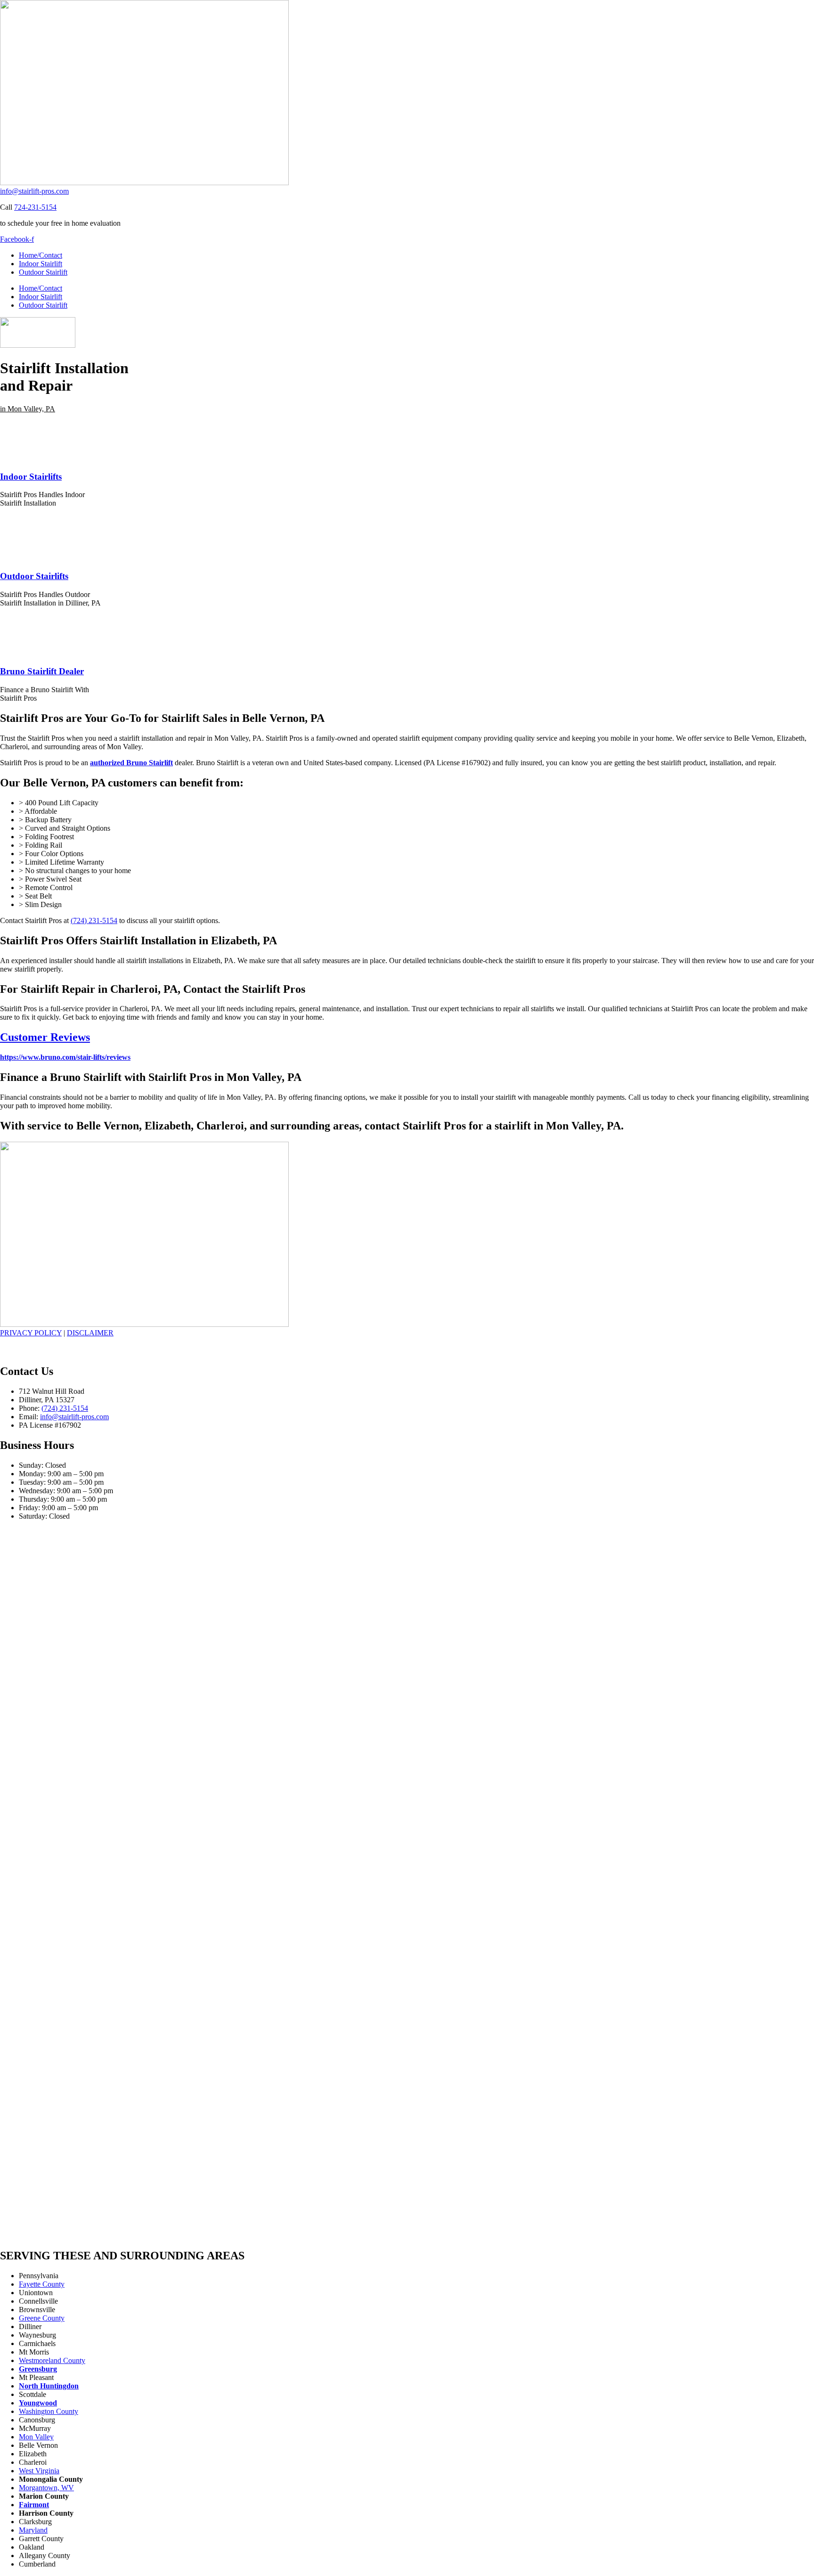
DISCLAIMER (90, 1333)
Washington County (49, 2411)
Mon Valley (36, 2437)
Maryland (33, 2530)
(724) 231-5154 (94, 920)
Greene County (42, 2318)
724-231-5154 (35, 207)
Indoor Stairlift (41, 264)
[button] (28, 409)
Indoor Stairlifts (31, 477)
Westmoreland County (52, 2360)
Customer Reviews (45, 1037)
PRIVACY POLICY (31, 1333)
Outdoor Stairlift (43, 272)
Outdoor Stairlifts (34, 576)
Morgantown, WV (46, 2488)
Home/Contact (41, 255)
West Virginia (39, 2471)
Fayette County (42, 2284)
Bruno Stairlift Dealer (42, 671)
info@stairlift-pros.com (34, 191)
